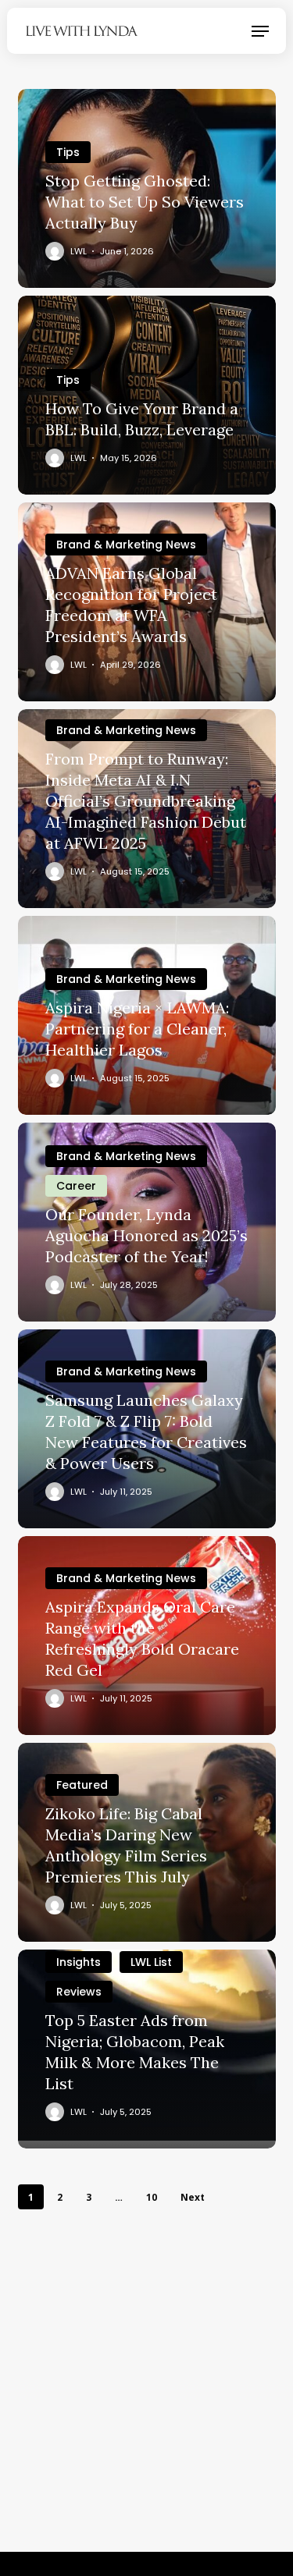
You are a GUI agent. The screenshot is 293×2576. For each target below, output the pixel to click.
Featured (82, 1785)
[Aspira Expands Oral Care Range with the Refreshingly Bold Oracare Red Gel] (147, 1636)
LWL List (151, 1962)
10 (152, 2197)
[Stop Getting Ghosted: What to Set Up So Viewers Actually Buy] (147, 188)
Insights (79, 1962)
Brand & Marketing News (126, 545)
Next (193, 2197)
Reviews (79, 1992)
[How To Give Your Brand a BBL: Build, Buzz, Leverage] (147, 395)
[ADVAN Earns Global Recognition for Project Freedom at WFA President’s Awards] (147, 602)
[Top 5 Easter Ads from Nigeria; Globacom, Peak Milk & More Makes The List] (147, 2049)
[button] (260, 31)
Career (76, 1186)
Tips (68, 152)
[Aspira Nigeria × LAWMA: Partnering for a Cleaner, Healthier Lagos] (147, 1015)
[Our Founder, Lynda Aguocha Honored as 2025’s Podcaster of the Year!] (147, 1222)
